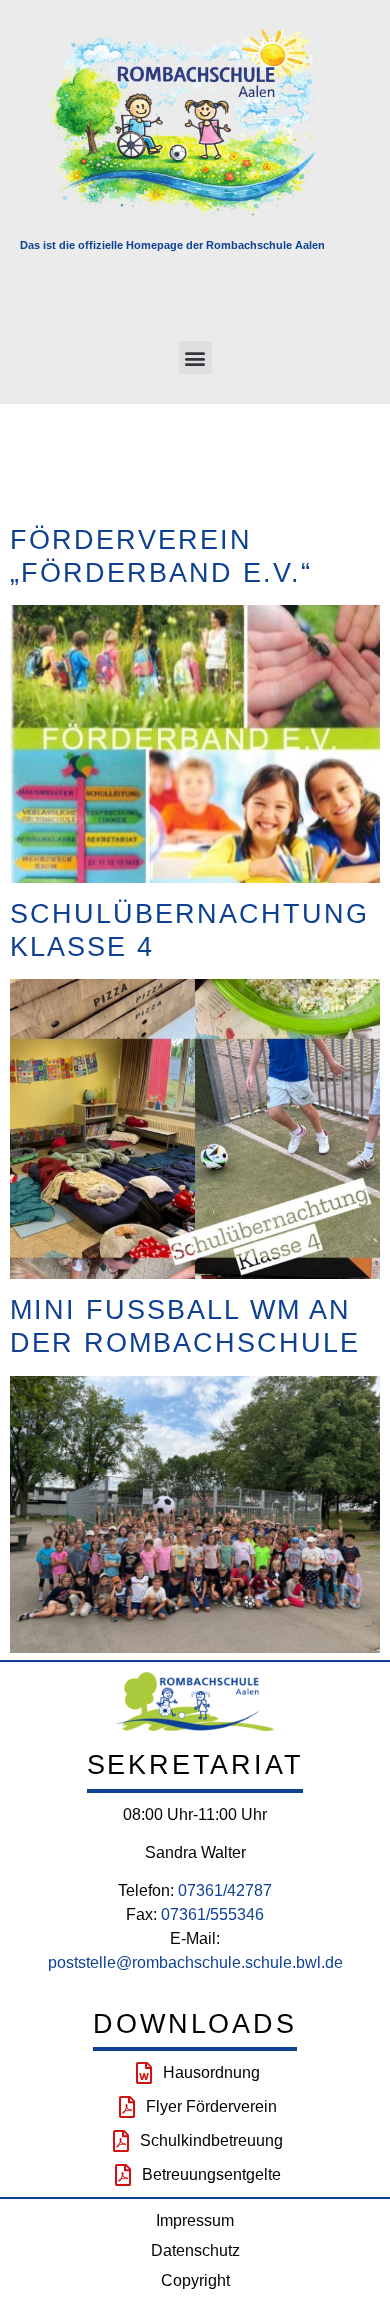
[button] (195, 357)
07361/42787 (225, 1890)
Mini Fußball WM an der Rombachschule (185, 1326)
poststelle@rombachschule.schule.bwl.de (195, 1962)
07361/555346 (212, 1914)
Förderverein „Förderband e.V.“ (161, 556)
